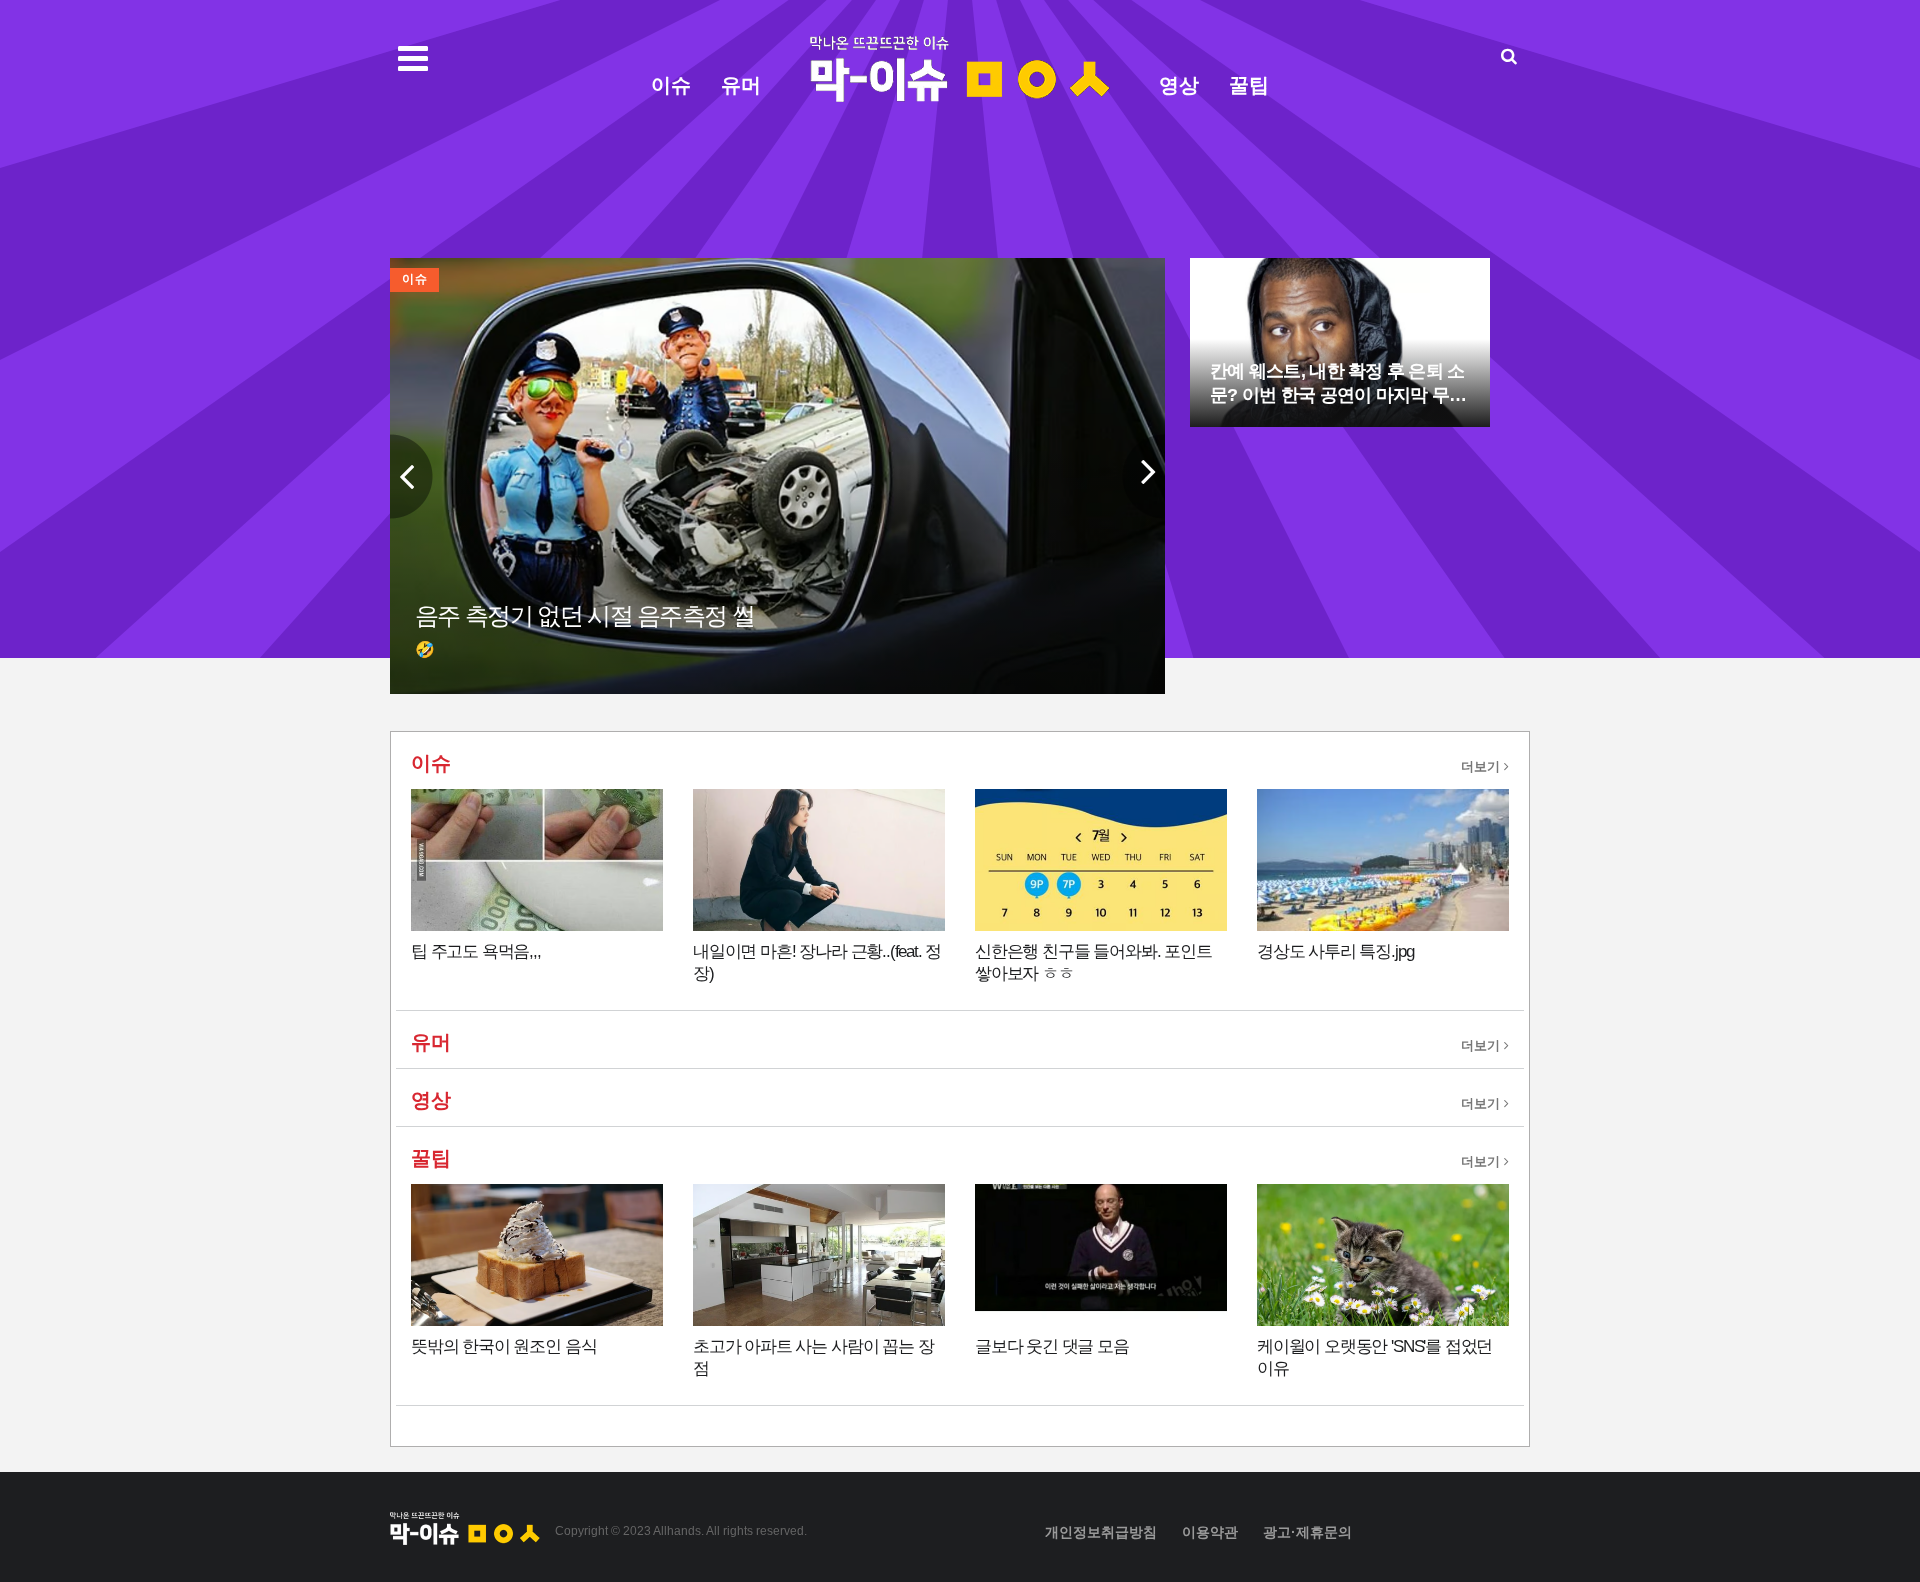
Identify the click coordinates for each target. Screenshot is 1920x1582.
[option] (777, 476)
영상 (1179, 85)
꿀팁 (1249, 85)
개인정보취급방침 (1101, 1532)
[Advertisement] (1640, 453)
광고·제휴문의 (1307, 1532)
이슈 (671, 85)
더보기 (1482, 766)
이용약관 (1210, 1532)
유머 (741, 85)
